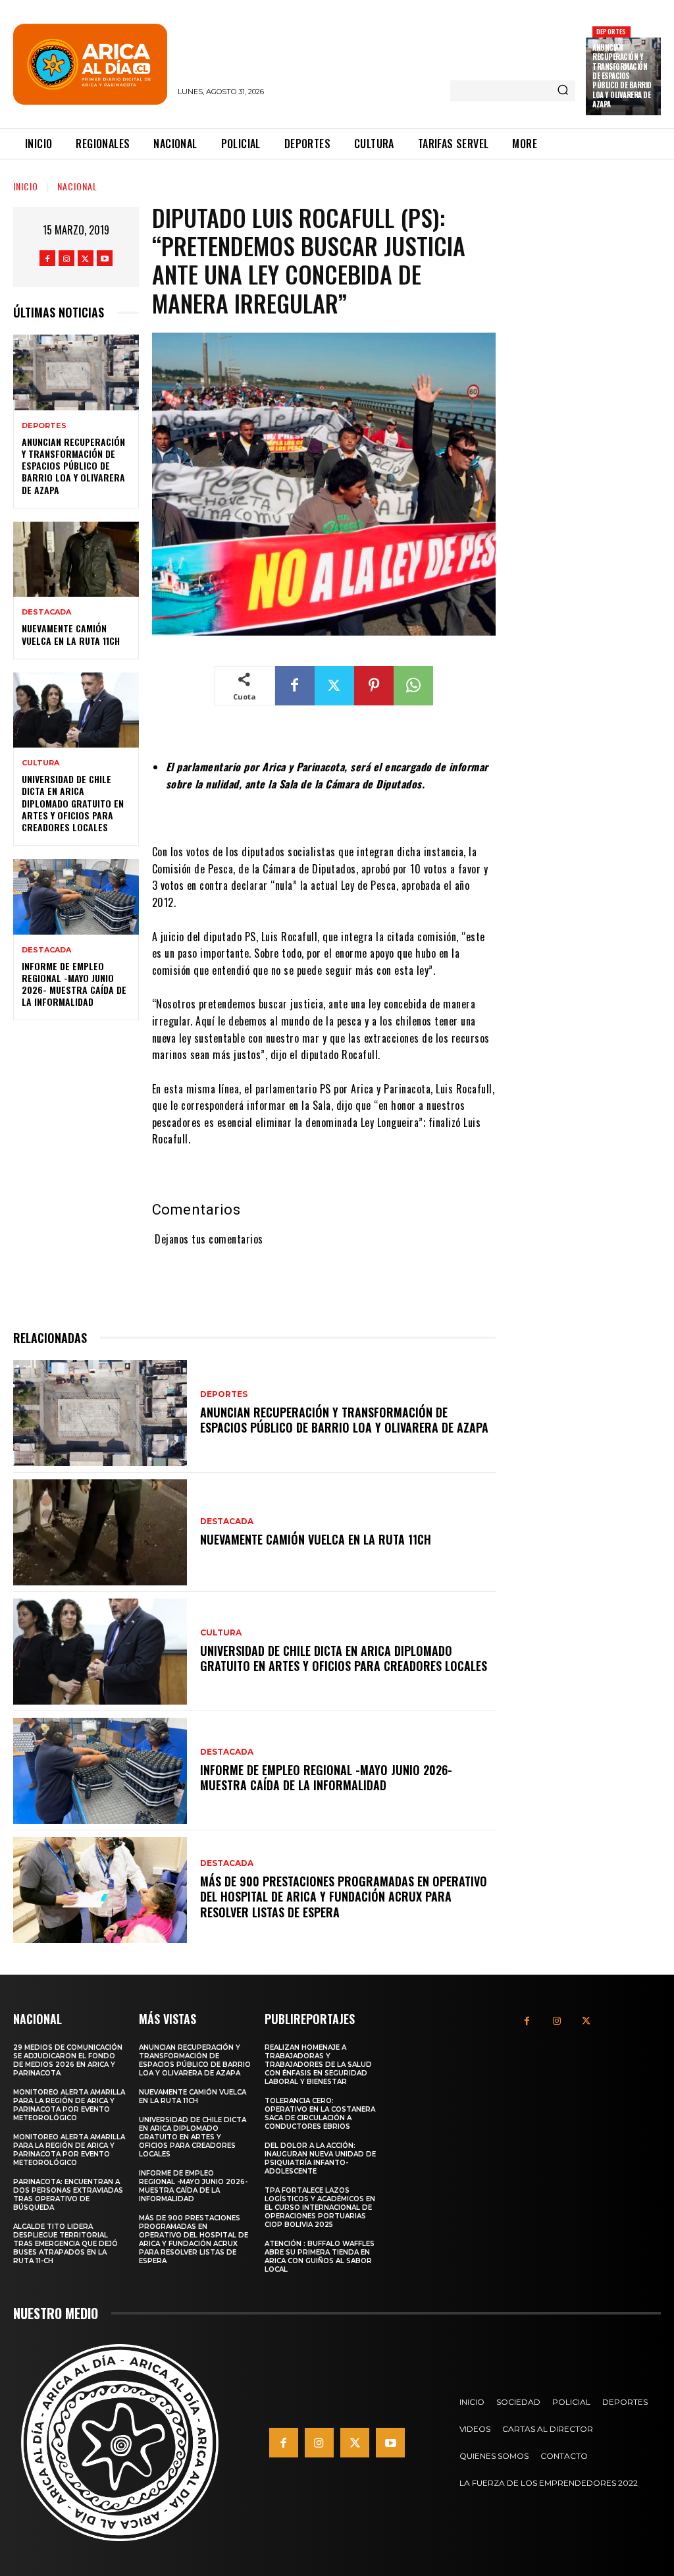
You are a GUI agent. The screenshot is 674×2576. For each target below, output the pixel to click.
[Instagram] (66, 258)
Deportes (611, 31)
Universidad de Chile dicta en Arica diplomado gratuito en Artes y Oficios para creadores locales (73, 803)
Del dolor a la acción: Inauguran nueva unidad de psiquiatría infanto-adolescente (320, 2158)
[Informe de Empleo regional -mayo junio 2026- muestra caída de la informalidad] (76, 896)
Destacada (46, 612)
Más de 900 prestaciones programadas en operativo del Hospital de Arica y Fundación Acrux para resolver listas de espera (344, 1897)
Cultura (40, 763)
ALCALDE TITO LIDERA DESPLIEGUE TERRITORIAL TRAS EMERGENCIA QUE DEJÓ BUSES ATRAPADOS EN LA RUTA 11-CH (65, 2244)
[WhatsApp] (413, 686)
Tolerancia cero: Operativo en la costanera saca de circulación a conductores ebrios (320, 2114)
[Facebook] (47, 258)
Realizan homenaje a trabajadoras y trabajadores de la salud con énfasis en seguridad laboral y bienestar (318, 2065)
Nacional (77, 186)
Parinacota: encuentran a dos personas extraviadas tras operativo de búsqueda (68, 2195)
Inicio (26, 186)
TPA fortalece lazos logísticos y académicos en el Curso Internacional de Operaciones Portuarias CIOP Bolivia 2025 (320, 2207)
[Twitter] (86, 258)
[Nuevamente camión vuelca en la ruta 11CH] (76, 559)
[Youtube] (105, 258)
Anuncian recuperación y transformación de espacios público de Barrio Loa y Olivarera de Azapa (622, 76)
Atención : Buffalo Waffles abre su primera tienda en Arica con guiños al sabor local (320, 2257)
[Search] (563, 91)
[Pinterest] (374, 686)
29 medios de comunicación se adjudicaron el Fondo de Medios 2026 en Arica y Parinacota (68, 2060)
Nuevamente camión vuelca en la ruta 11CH (71, 634)
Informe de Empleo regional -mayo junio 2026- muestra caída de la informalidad (74, 984)
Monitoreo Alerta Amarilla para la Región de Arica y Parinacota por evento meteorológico (69, 2105)
